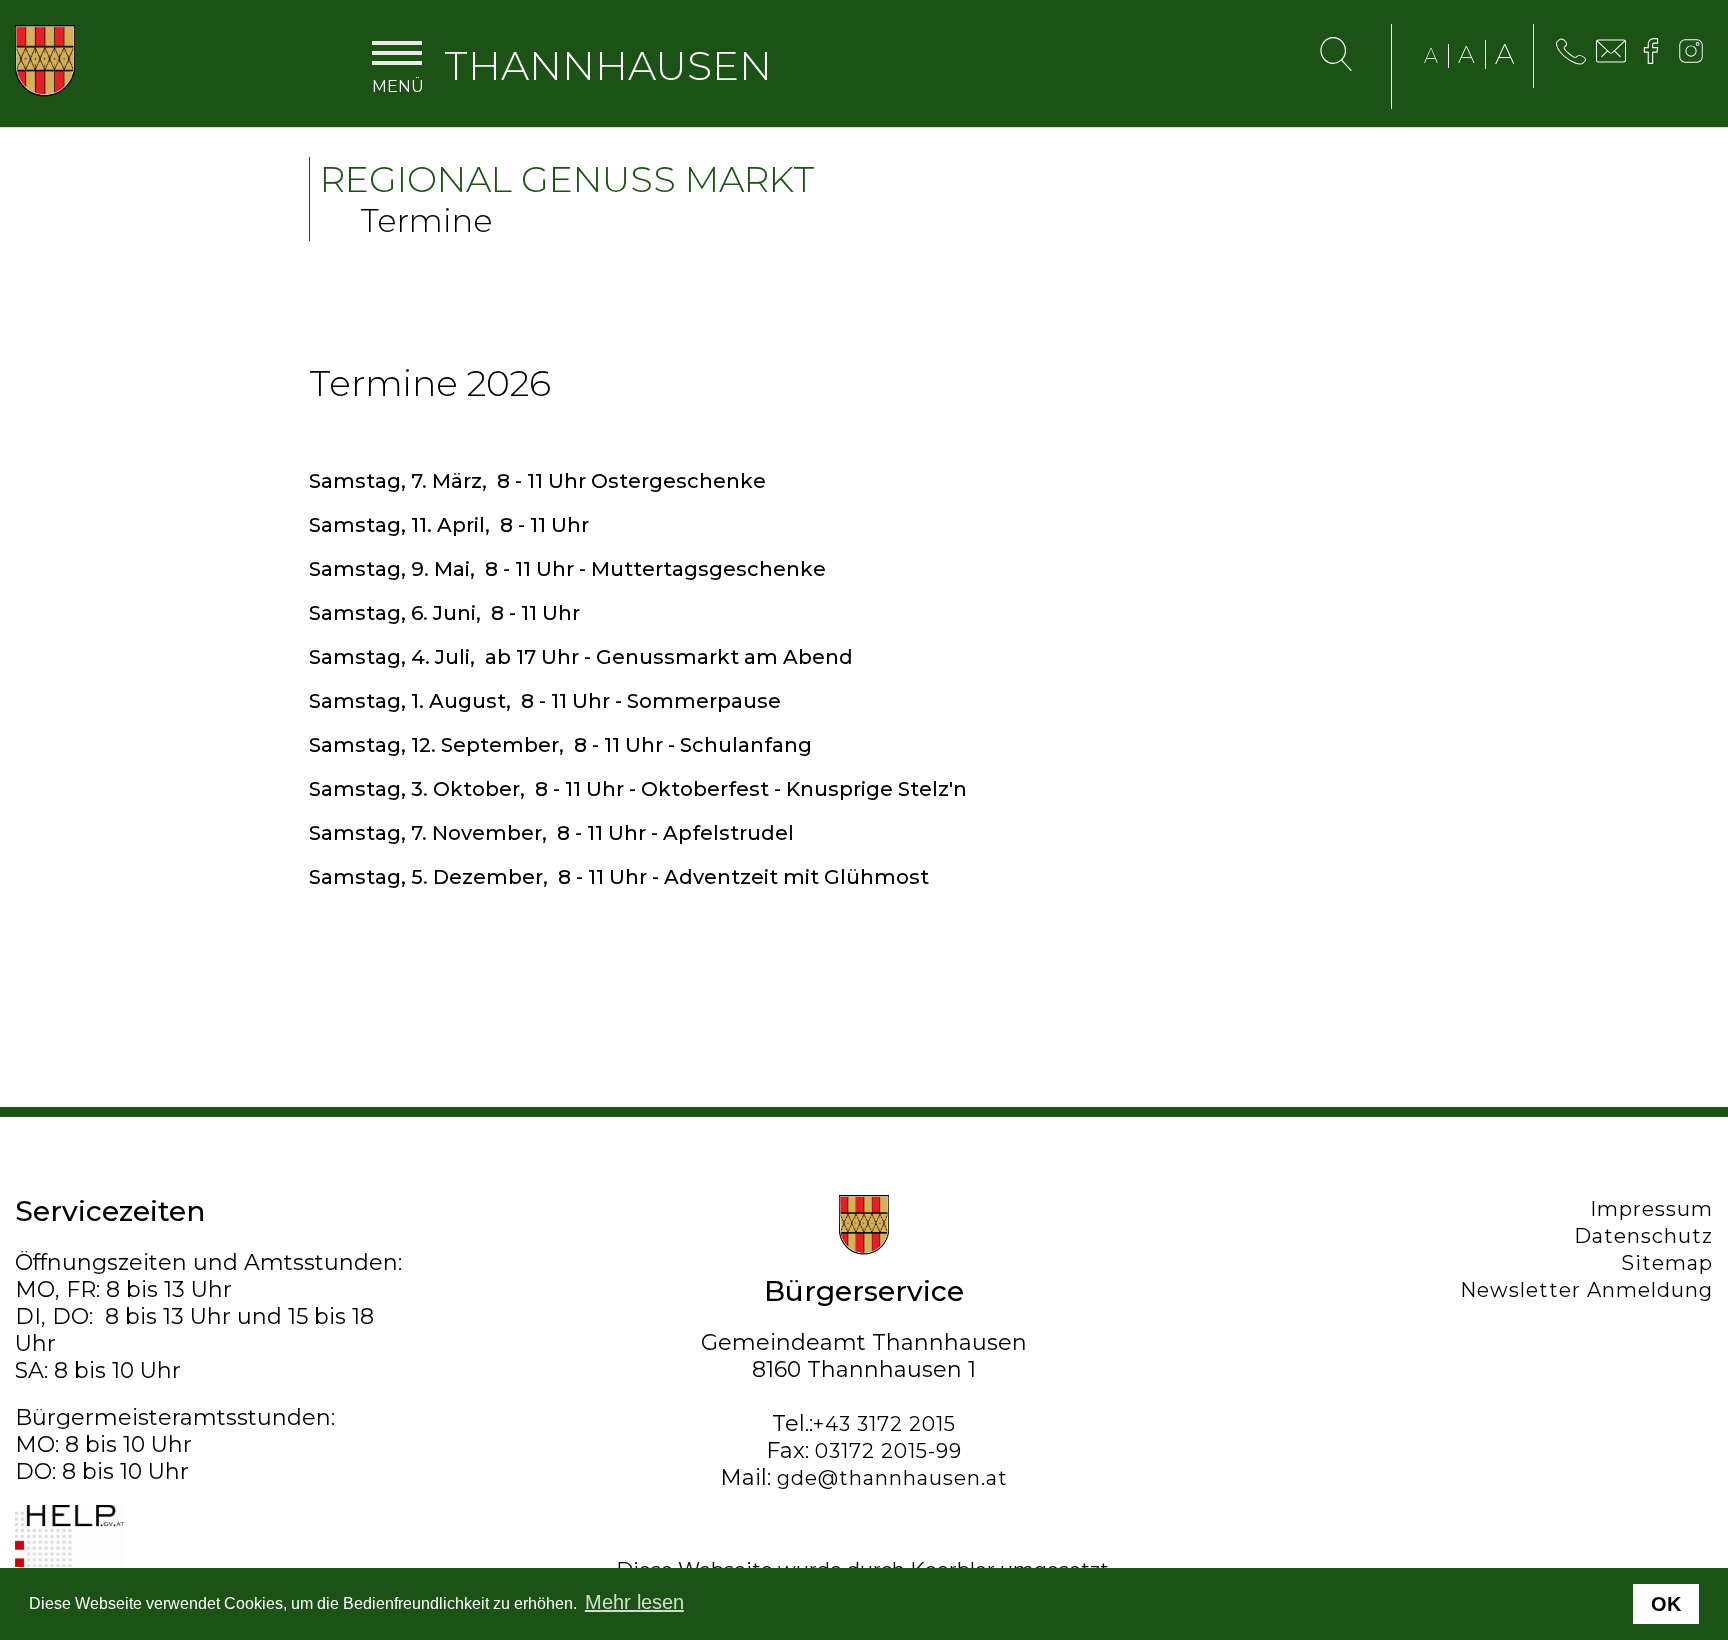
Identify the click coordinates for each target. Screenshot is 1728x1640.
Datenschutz (1643, 1236)
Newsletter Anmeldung (1586, 1290)
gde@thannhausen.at (892, 1478)
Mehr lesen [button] (634, 1602)
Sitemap (1667, 1263)
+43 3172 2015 (884, 1424)
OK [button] (1666, 1604)
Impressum (1651, 1209)
